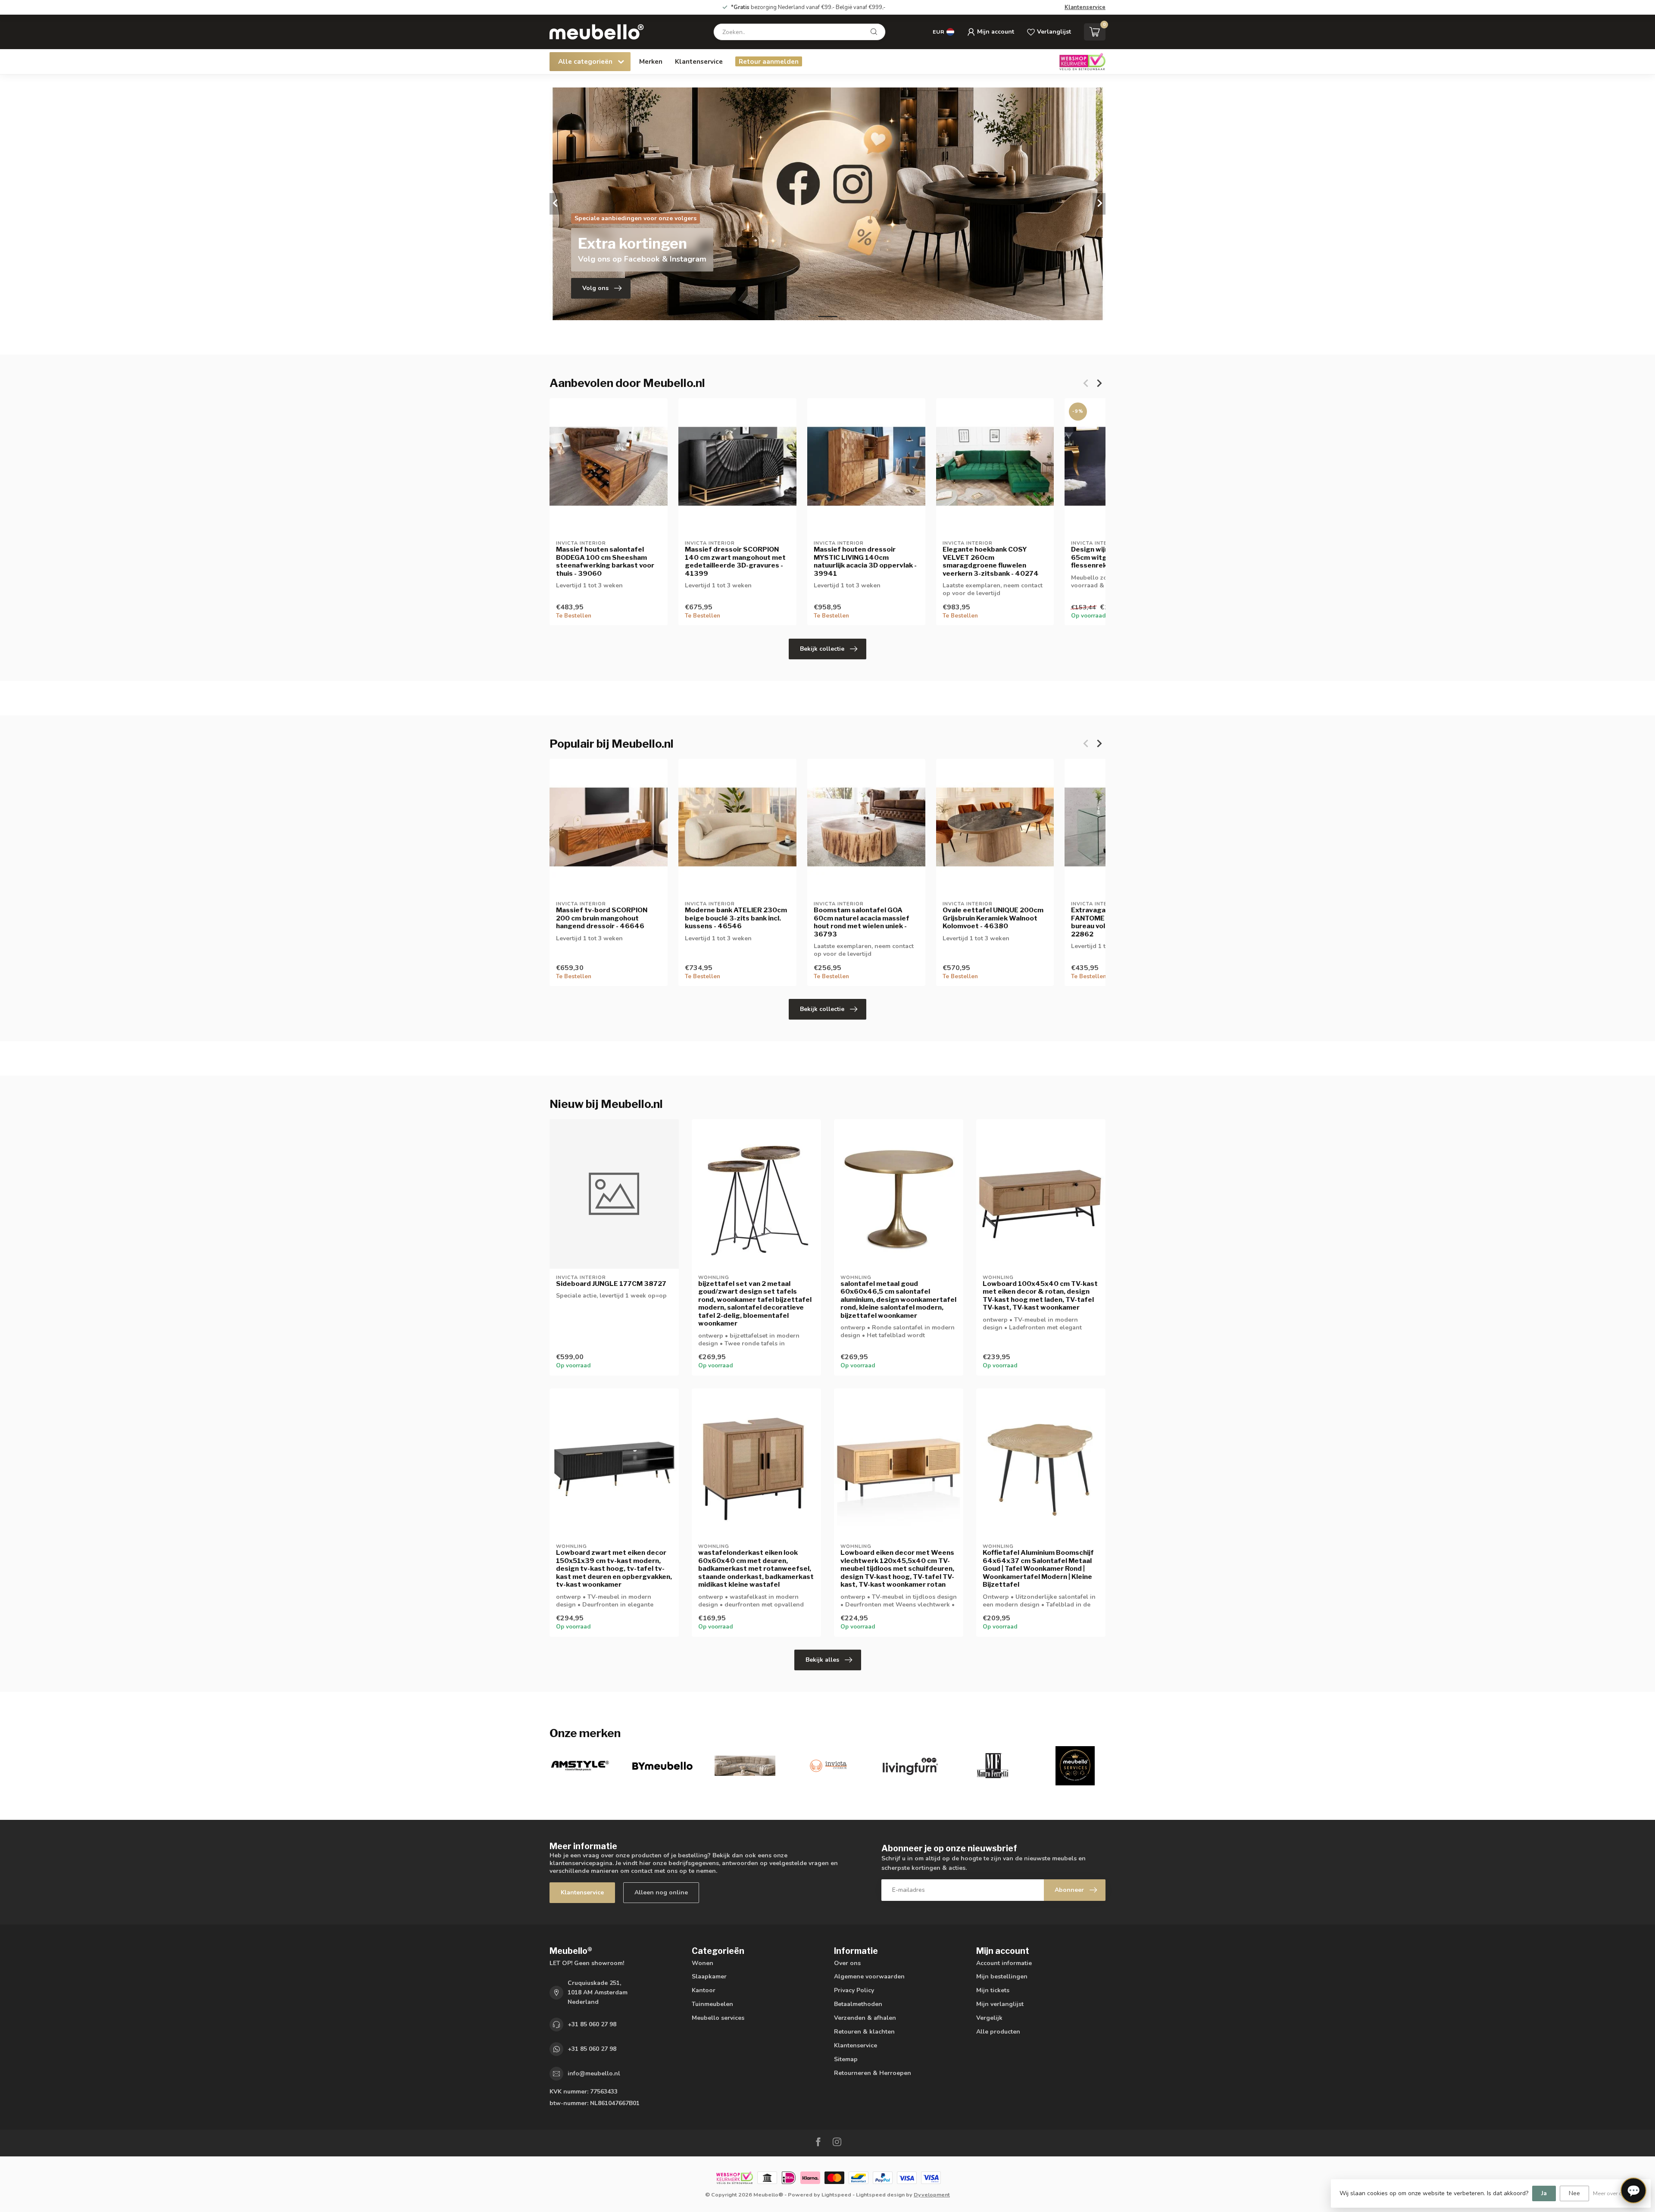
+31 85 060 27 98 (592, 2024)
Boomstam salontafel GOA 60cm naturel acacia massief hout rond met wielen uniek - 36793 (862, 922)
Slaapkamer (709, 1976)
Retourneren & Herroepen (873, 2073)
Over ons (847, 1963)
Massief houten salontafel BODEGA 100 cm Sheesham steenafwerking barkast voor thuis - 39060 (605, 561)
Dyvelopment (932, 2195)
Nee (1574, 2193)
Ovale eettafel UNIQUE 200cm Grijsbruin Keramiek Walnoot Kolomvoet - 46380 (993, 918)
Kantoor (704, 1990)
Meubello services (718, 2018)
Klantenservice (1085, 7)
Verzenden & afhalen (865, 2018)
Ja (1544, 2193)
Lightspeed (836, 2195)
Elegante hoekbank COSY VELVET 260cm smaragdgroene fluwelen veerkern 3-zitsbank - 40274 (991, 561)
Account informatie (1004, 1963)
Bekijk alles (822, 1660)
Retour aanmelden (769, 61)
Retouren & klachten (864, 2032)
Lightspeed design (880, 2195)
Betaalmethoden (858, 2004)
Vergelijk (989, 2018)
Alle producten (998, 2032)
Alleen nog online (661, 1892)
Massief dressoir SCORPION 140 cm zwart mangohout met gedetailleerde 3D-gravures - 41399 (735, 561)
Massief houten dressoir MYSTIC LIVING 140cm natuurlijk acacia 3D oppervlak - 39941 (865, 561)
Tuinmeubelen (712, 2004)
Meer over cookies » (1618, 2193)
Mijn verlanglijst (1000, 2004)
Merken (651, 61)
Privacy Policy (854, 1990)
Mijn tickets (993, 1990)
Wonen (703, 1963)
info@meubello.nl (594, 2073)
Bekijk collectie (822, 649)
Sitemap (846, 2059)
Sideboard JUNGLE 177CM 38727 (611, 1284)
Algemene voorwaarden (869, 1976)
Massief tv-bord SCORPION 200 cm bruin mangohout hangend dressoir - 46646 (602, 918)
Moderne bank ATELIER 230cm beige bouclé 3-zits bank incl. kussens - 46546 (736, 918)
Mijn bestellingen (1002, 1976)
